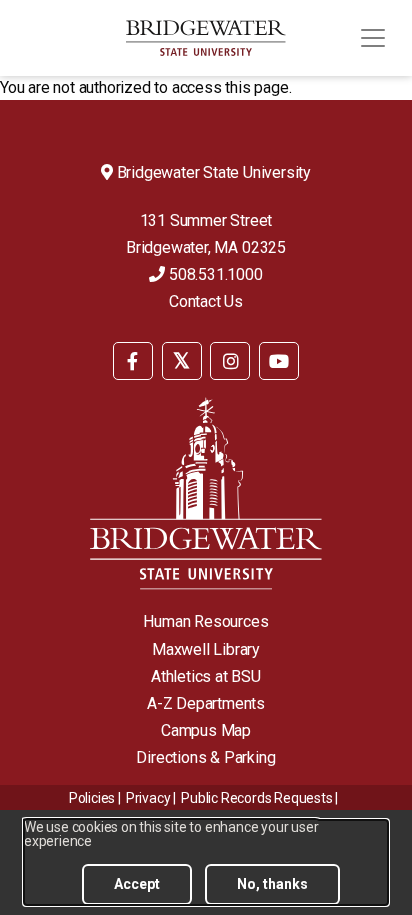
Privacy (148, 798)
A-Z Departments (206, 703)
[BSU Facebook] (133, 361)
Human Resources (205, 621)
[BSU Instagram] (230, 361)
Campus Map (206, 730)
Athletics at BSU (206, 676)
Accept (137, 884)
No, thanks (272, 884)
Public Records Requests (256, 798)
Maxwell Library (206, 649)
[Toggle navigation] (373, 38)
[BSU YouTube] (279, 361)
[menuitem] (133, 359)
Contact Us (206, 301)
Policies (92, 798)
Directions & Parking (205, 757)
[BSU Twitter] (182, 361)
